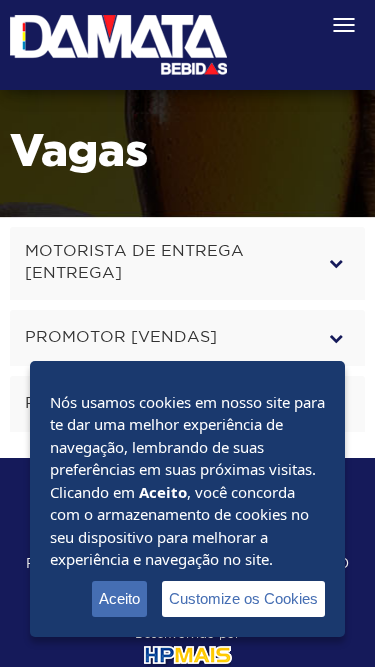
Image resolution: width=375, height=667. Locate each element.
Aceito (119, 598)
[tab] (187, 263)
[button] (187, 263)
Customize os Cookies (243, 598)
